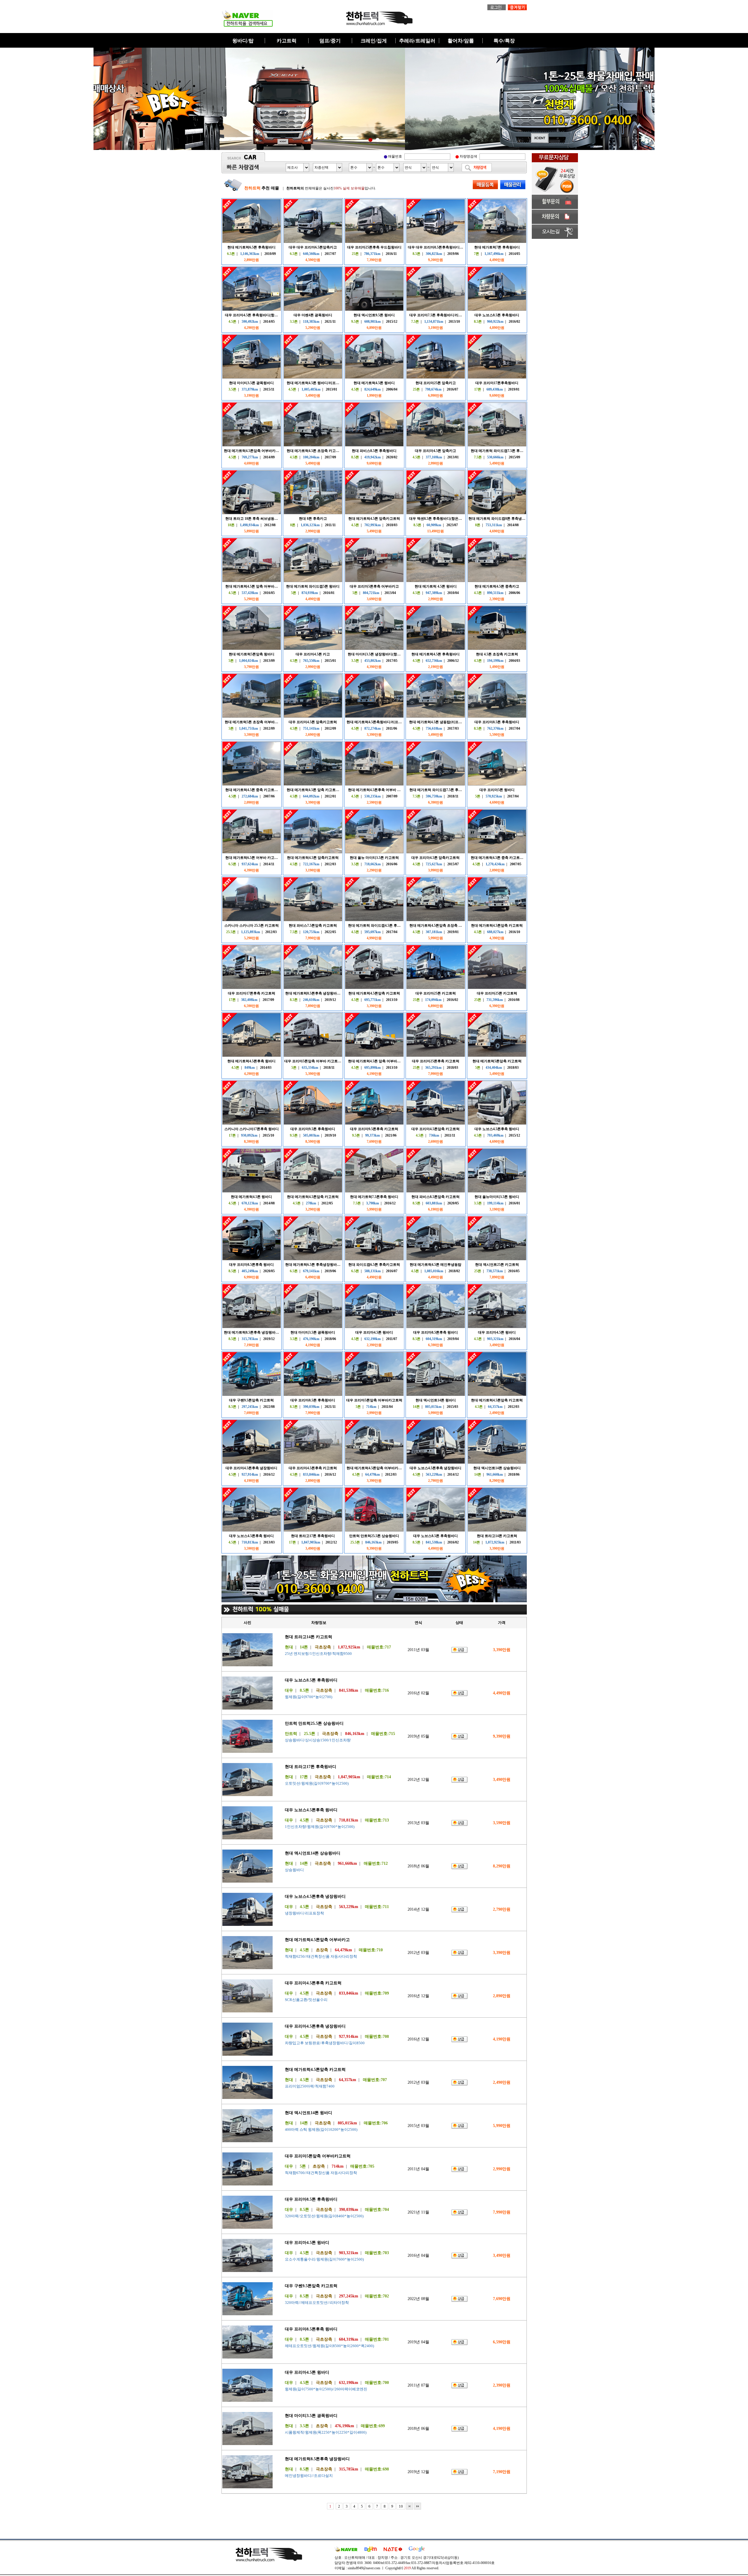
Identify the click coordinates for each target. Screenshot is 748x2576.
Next (578, 99)
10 (401, 2506)
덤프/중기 (330, 41)
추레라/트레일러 (417, 41)
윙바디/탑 (243, 41)
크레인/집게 (374, 41)
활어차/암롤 (461, 41)
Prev (170, 99)
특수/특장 (504, 41)
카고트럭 (287, 41)
